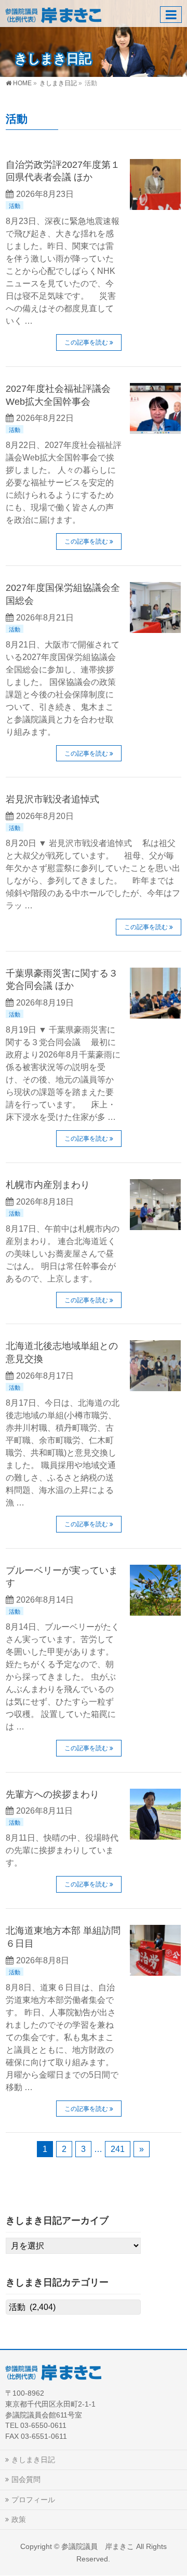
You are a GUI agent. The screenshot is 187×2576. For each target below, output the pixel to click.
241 (118, 2149)
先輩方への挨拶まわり (52, 1794)
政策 (19, 2519)
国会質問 (26, 2479)
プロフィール (33, 2500)
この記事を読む (86, 342)
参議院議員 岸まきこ (98, 2546)
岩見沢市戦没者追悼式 (52, 799)
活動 (15, 206)
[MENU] (171, 15)
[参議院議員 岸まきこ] (53, 13)
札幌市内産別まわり (48, 1185)
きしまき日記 (33, 2460)
